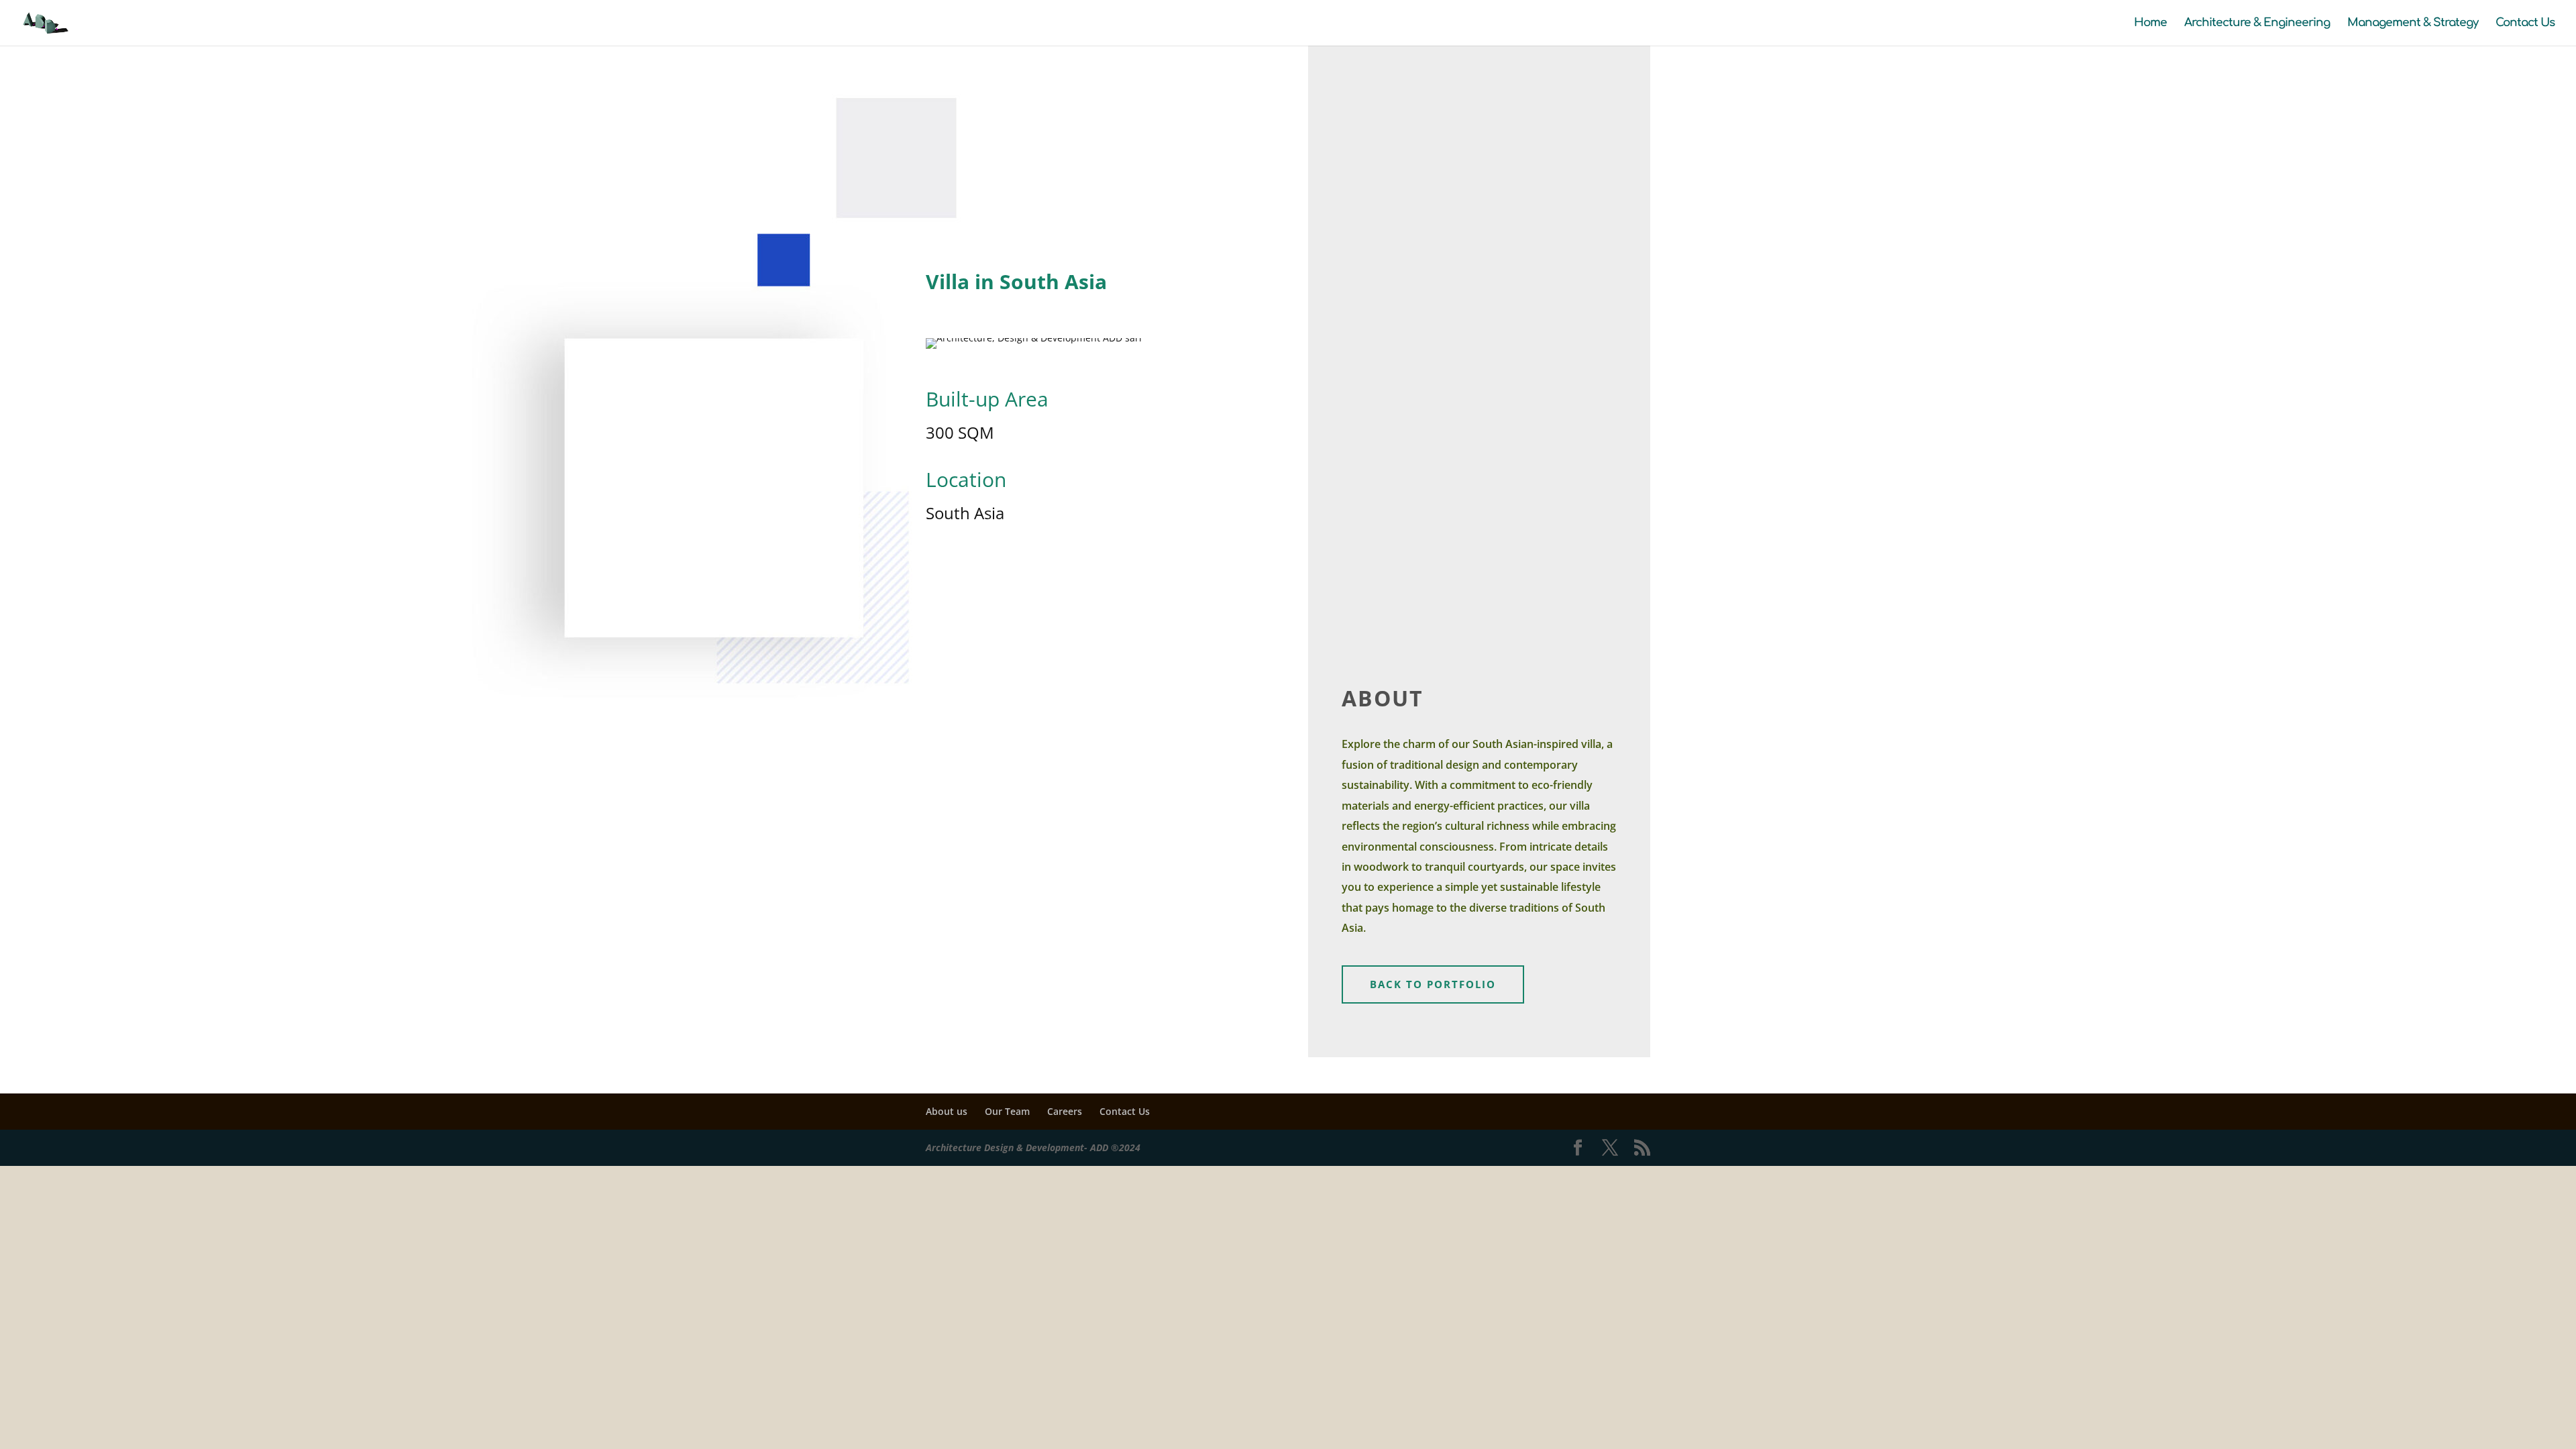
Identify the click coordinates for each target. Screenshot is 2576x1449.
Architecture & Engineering (2257, 23)
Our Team (1007, 1111)
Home (2150, 23)
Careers (1065, 1111)
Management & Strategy (2413, 23)
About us (947, 1111)
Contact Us (2525, 23)
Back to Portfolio (1433, 984)
